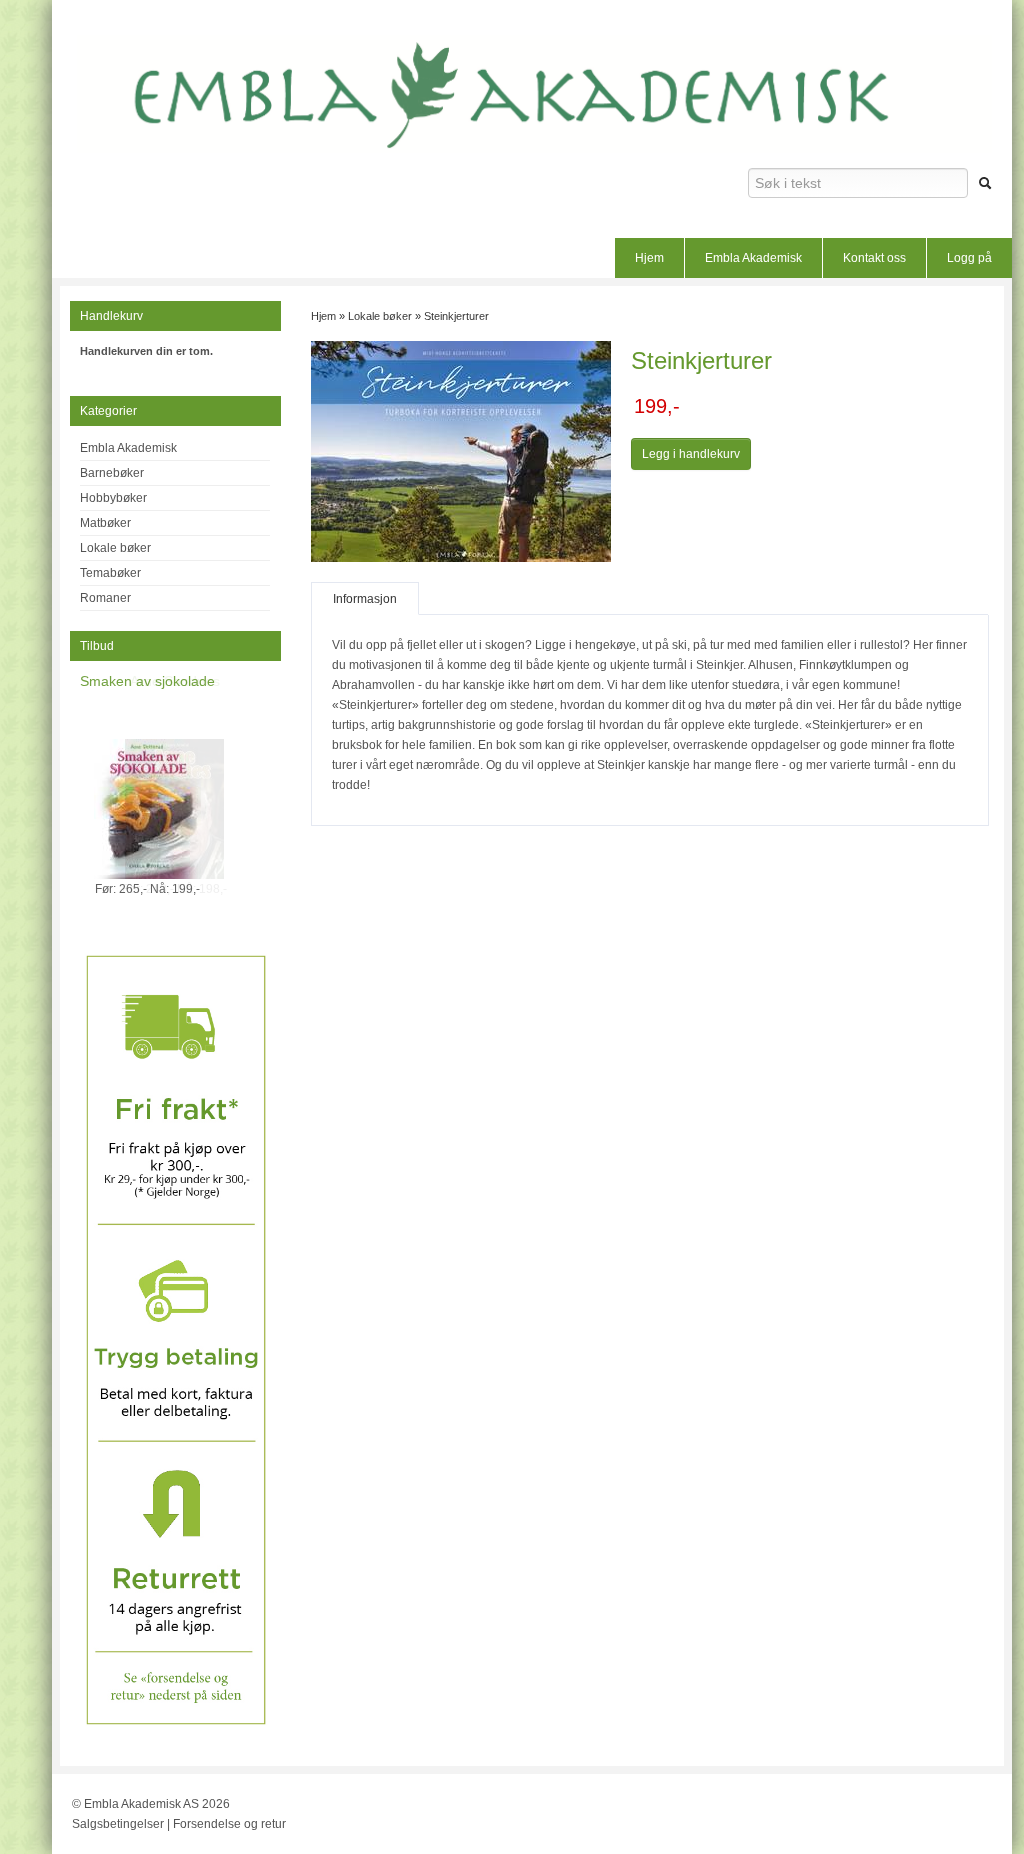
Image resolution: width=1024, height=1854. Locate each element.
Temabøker (110, 573)
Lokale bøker (115, 548)
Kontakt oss (874, 258)
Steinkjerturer (456, 316)
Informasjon (365, 599)
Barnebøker (112, 473)
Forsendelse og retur (229, 1824)
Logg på (969, 258)
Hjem (649, 258)
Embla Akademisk (753, 258)
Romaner (105, 598)
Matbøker (105, 523)
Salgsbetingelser (118, 1824)
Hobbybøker (113, 498)
